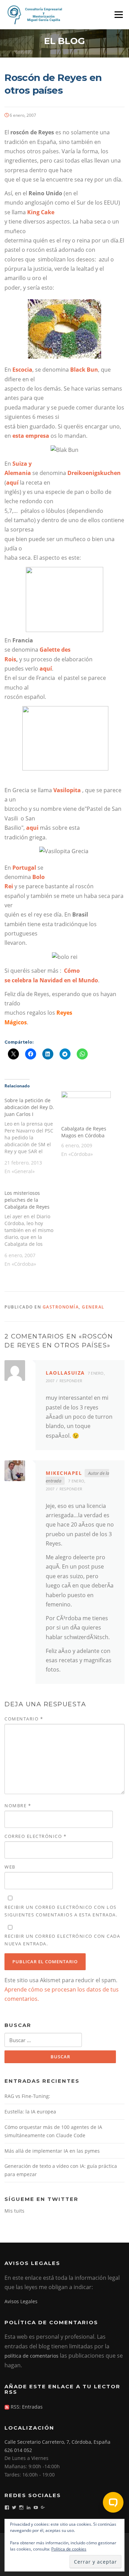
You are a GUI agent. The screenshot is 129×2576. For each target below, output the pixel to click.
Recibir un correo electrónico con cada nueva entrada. (62, 1940)
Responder (71, 1381)
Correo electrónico (35, 1836)
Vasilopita (67, 790)
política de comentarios (31, 2356)
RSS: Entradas (26, 2407)
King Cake (41, 212)
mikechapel (64, 1473)
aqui (33, 828)
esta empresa (31, 436)
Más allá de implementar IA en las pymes (52, 2151)
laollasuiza (65, 1373)
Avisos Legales (21, 2301)
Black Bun (84, 370)
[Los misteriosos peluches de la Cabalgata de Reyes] (33, 1228)
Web (10, 1867)
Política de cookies (69, 2549)
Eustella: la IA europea (30, 2112)
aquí (12, 483)
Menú (119, 14)
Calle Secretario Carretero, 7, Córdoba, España (57, 2442)
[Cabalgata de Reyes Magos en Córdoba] (86, 1105)
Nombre (18, 1806)
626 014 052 (18, 2450)
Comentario (24, 1719)
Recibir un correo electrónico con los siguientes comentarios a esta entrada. (61, 1911)
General (93, 1307)
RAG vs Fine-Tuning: (27, 2096)
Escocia (22, 370)
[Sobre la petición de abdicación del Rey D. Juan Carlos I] (33, 1135)
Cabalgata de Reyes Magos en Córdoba (84, 1132)
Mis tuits (14, 2211)
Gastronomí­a (61, 1307)
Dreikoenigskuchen (94, 473)
